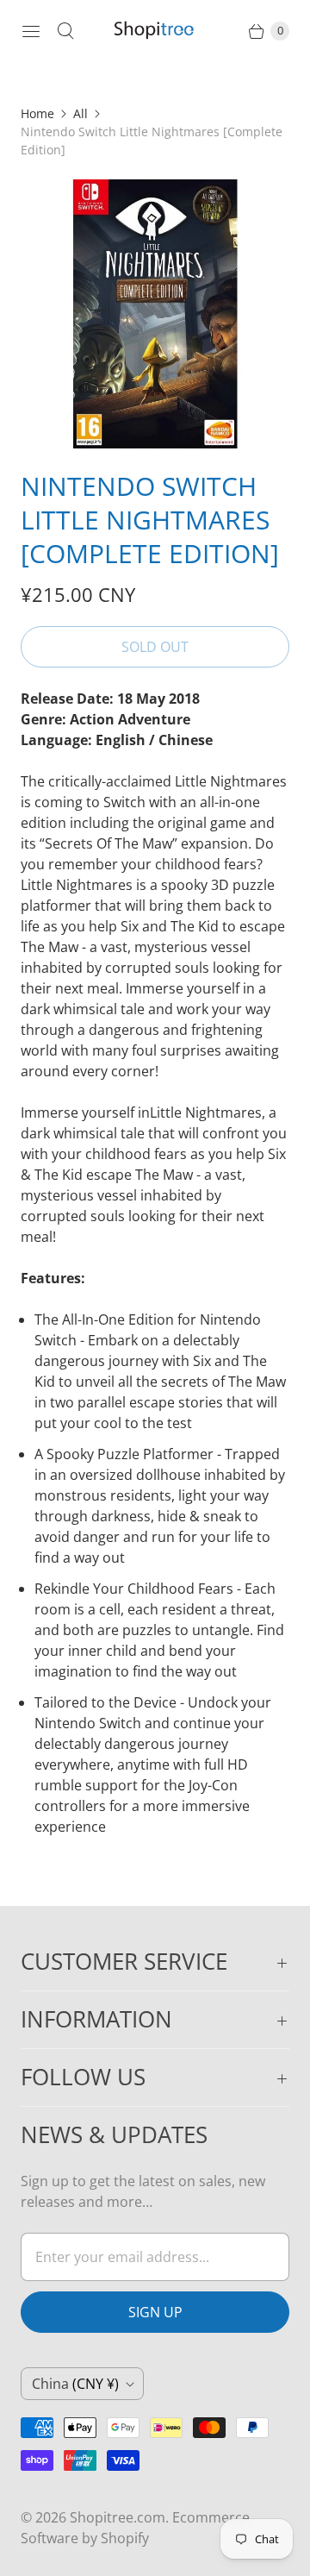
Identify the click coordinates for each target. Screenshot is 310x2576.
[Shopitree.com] (155, 31)
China (75, 2384)
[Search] (65, 31)
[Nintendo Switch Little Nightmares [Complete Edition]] (155, 314)
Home (37, 113)
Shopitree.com (118, 2517)
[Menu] (31, 31)
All (81, 113)
